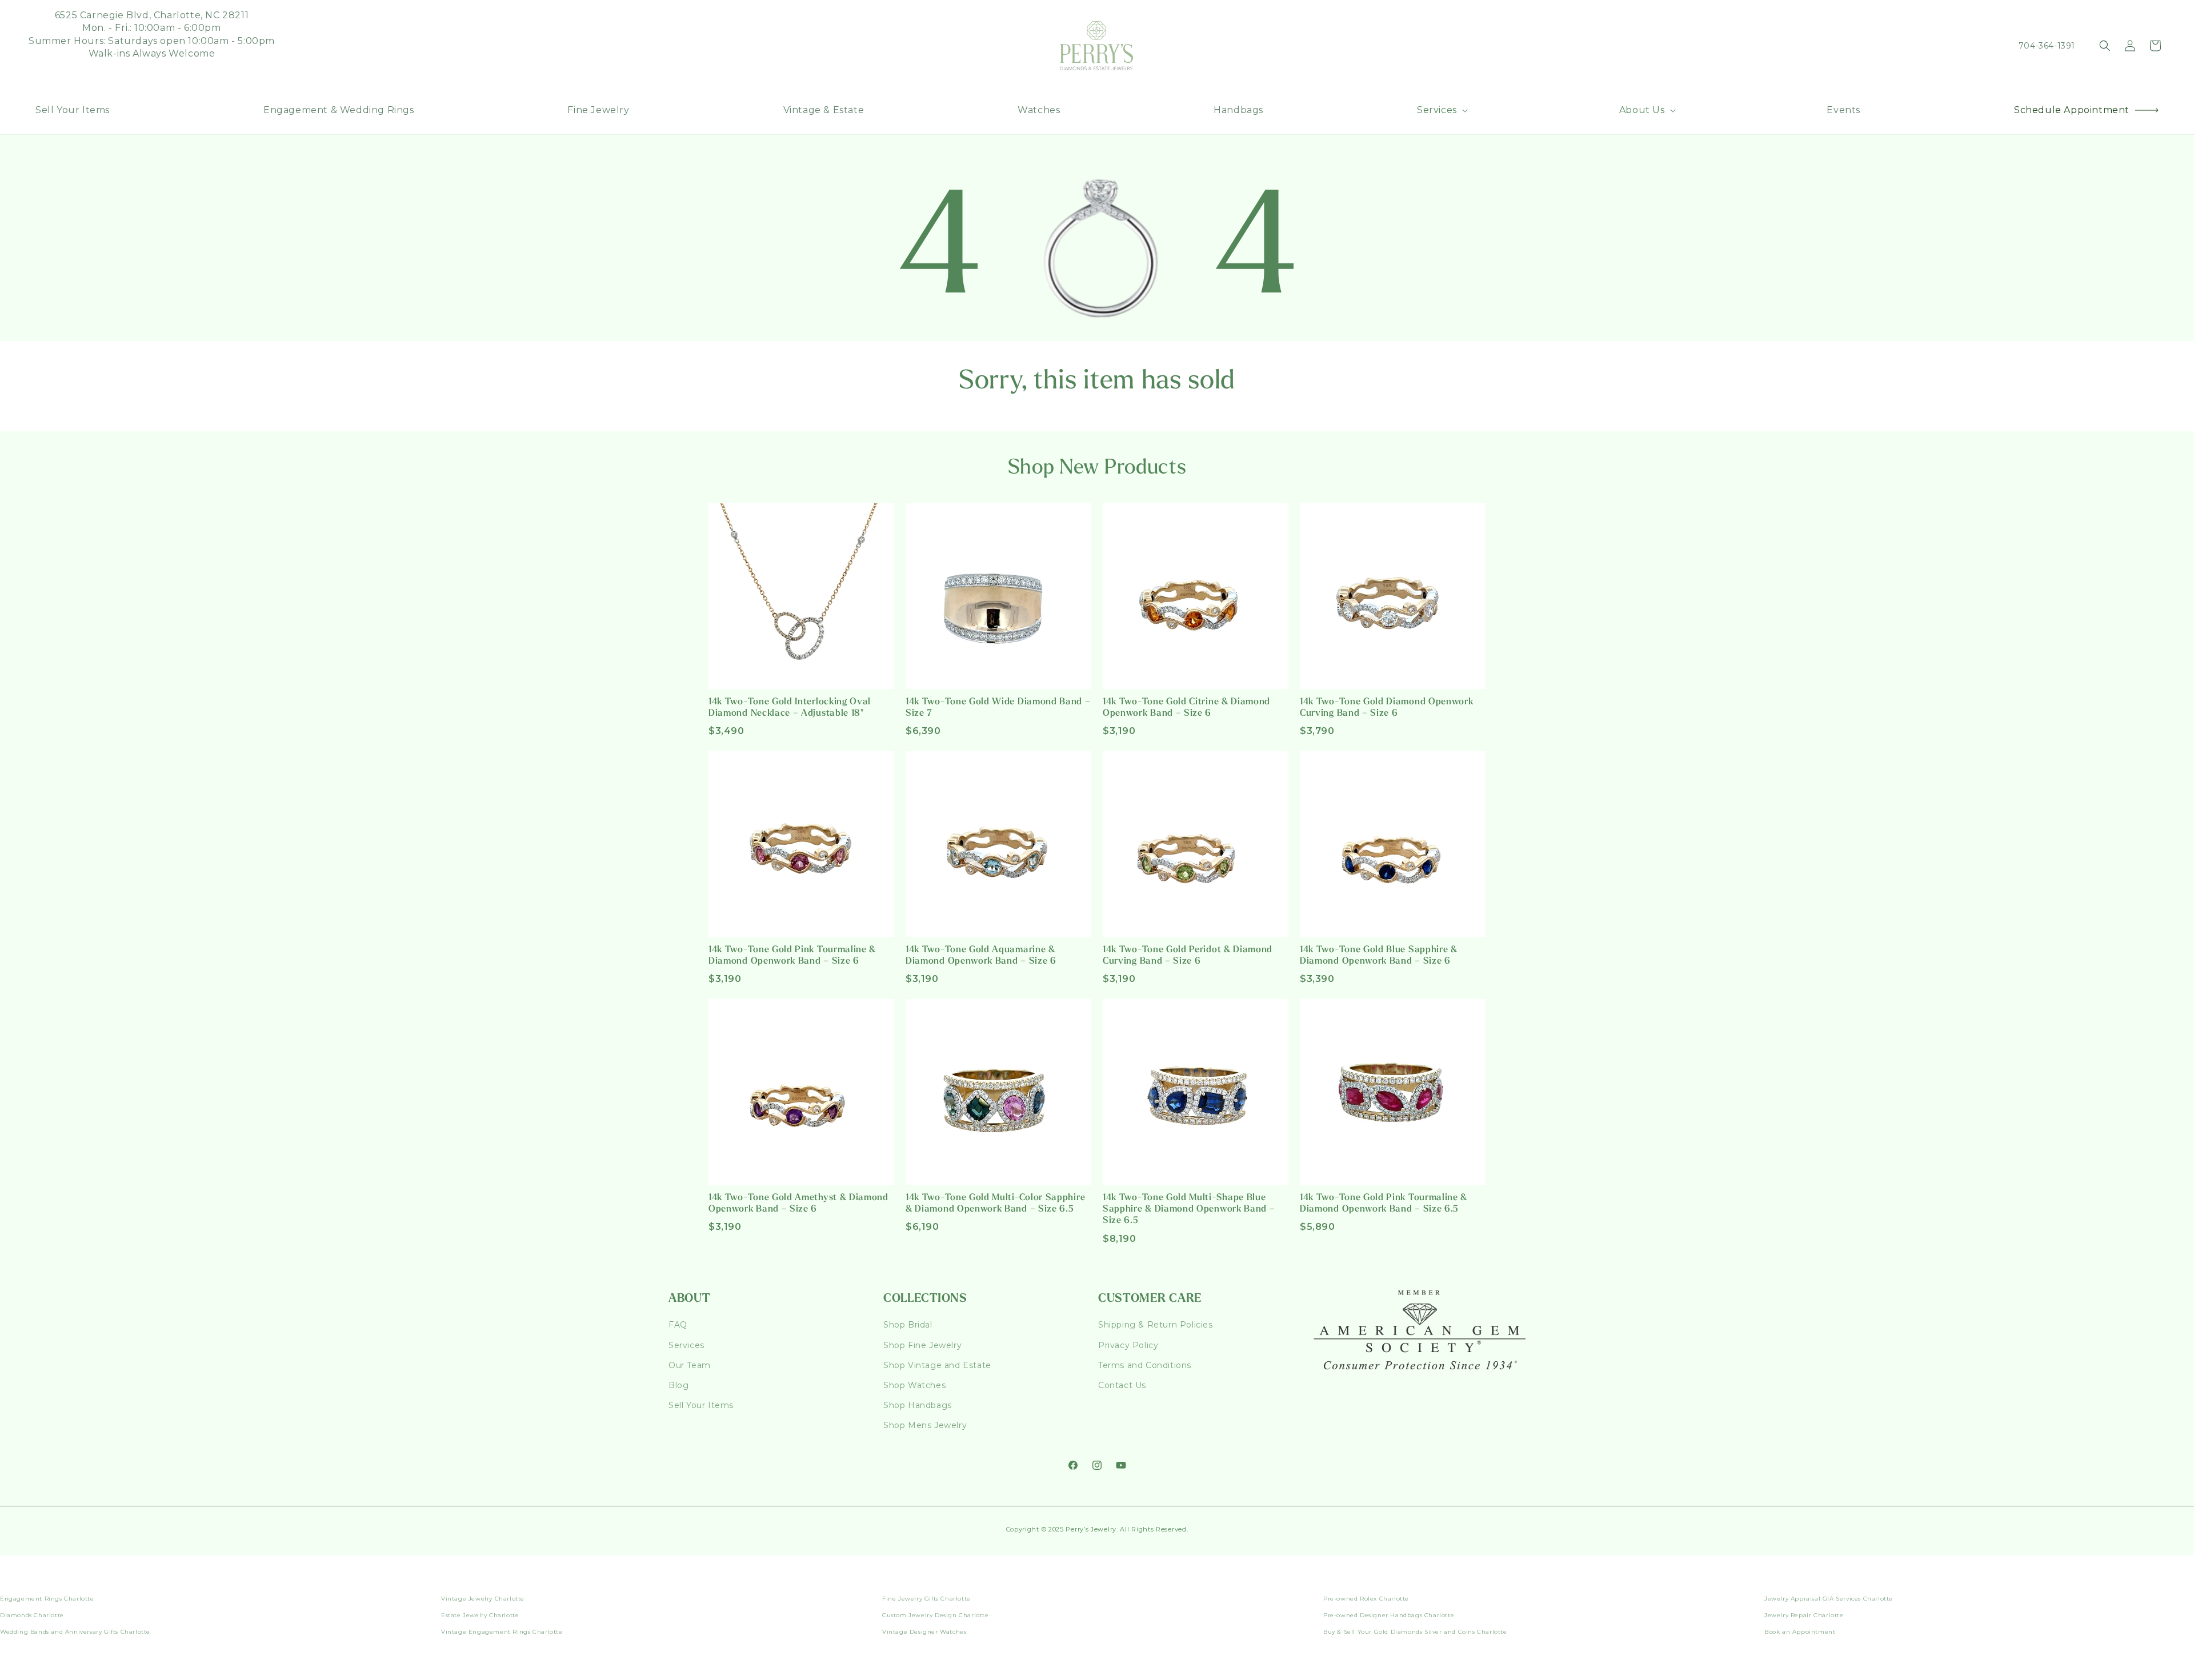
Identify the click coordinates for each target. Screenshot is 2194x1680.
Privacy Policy (1128, 1345)
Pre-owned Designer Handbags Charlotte (1389, 1615)
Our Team (690, 1365)
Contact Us (1122, 1385)
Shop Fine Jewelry (922, 1345)
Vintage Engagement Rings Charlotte (502, 1632)
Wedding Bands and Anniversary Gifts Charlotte (75, 1632)
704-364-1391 (2047, 46)
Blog (678, 1385)
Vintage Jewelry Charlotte (483, 1599)
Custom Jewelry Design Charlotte (936, 1615)
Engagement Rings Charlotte (47, 1599)
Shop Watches (914, 1385)
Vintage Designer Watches (924, 1632)
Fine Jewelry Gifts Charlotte (926, 1599)
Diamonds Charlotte (32, 1615)
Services (686, 1345)
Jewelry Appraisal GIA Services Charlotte (1829, 1599)
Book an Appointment (1800, 1632)
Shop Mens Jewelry (925, 1425)
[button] (1441, 111)
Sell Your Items (701, 1405)
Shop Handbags (918, 1405)
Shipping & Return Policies (1156, 1325)
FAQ (678, 1325)
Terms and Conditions (1145, 1365)
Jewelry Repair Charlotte (1804, 1615)
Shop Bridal (908, 1325)
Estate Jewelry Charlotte (480, 1615)
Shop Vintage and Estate (937, 1365)
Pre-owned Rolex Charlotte (1366, 1599)
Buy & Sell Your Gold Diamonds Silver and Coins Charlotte (1415, 1632)
